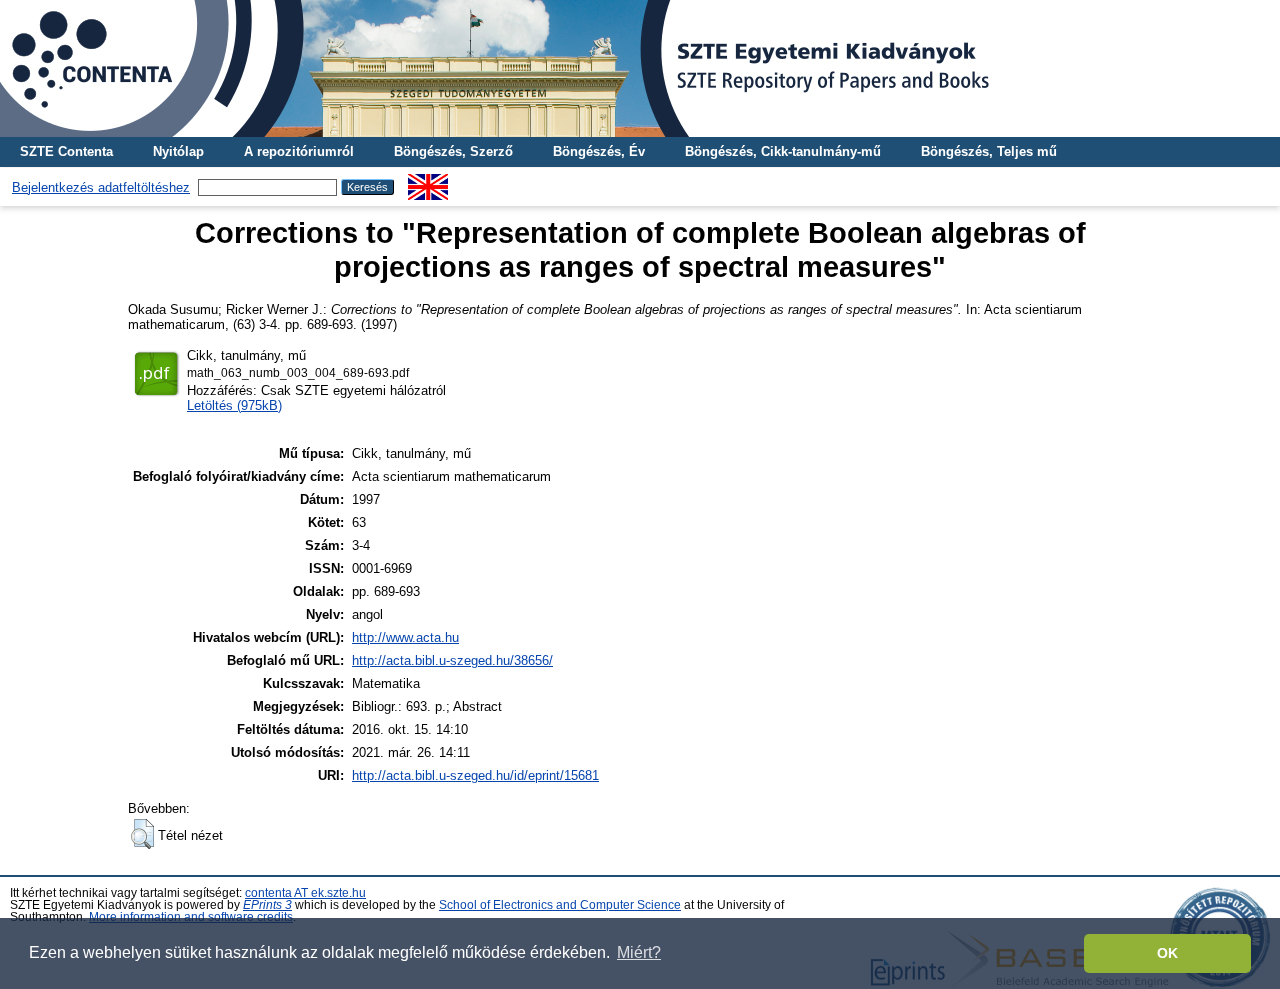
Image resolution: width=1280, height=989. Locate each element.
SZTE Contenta (66, 151)
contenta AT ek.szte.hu (305, 893)
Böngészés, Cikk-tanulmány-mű (783, 151)
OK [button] (1167, 953)
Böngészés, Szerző (453, 151)
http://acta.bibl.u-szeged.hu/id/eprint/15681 (475, 775)
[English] (428, 181)
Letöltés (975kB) (234, 405)
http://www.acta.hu (405, 637)
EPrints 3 (267, 905)
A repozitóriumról (299, 151)
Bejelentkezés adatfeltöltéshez (101, 187)
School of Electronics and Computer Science (560, 905)
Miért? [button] (639, 952)
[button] (142, 834)
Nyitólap (178, 151)
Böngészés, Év (599, 151)
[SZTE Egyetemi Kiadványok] (640, 68)
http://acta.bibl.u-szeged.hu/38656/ (452, 660)
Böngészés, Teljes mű (989, 151)
